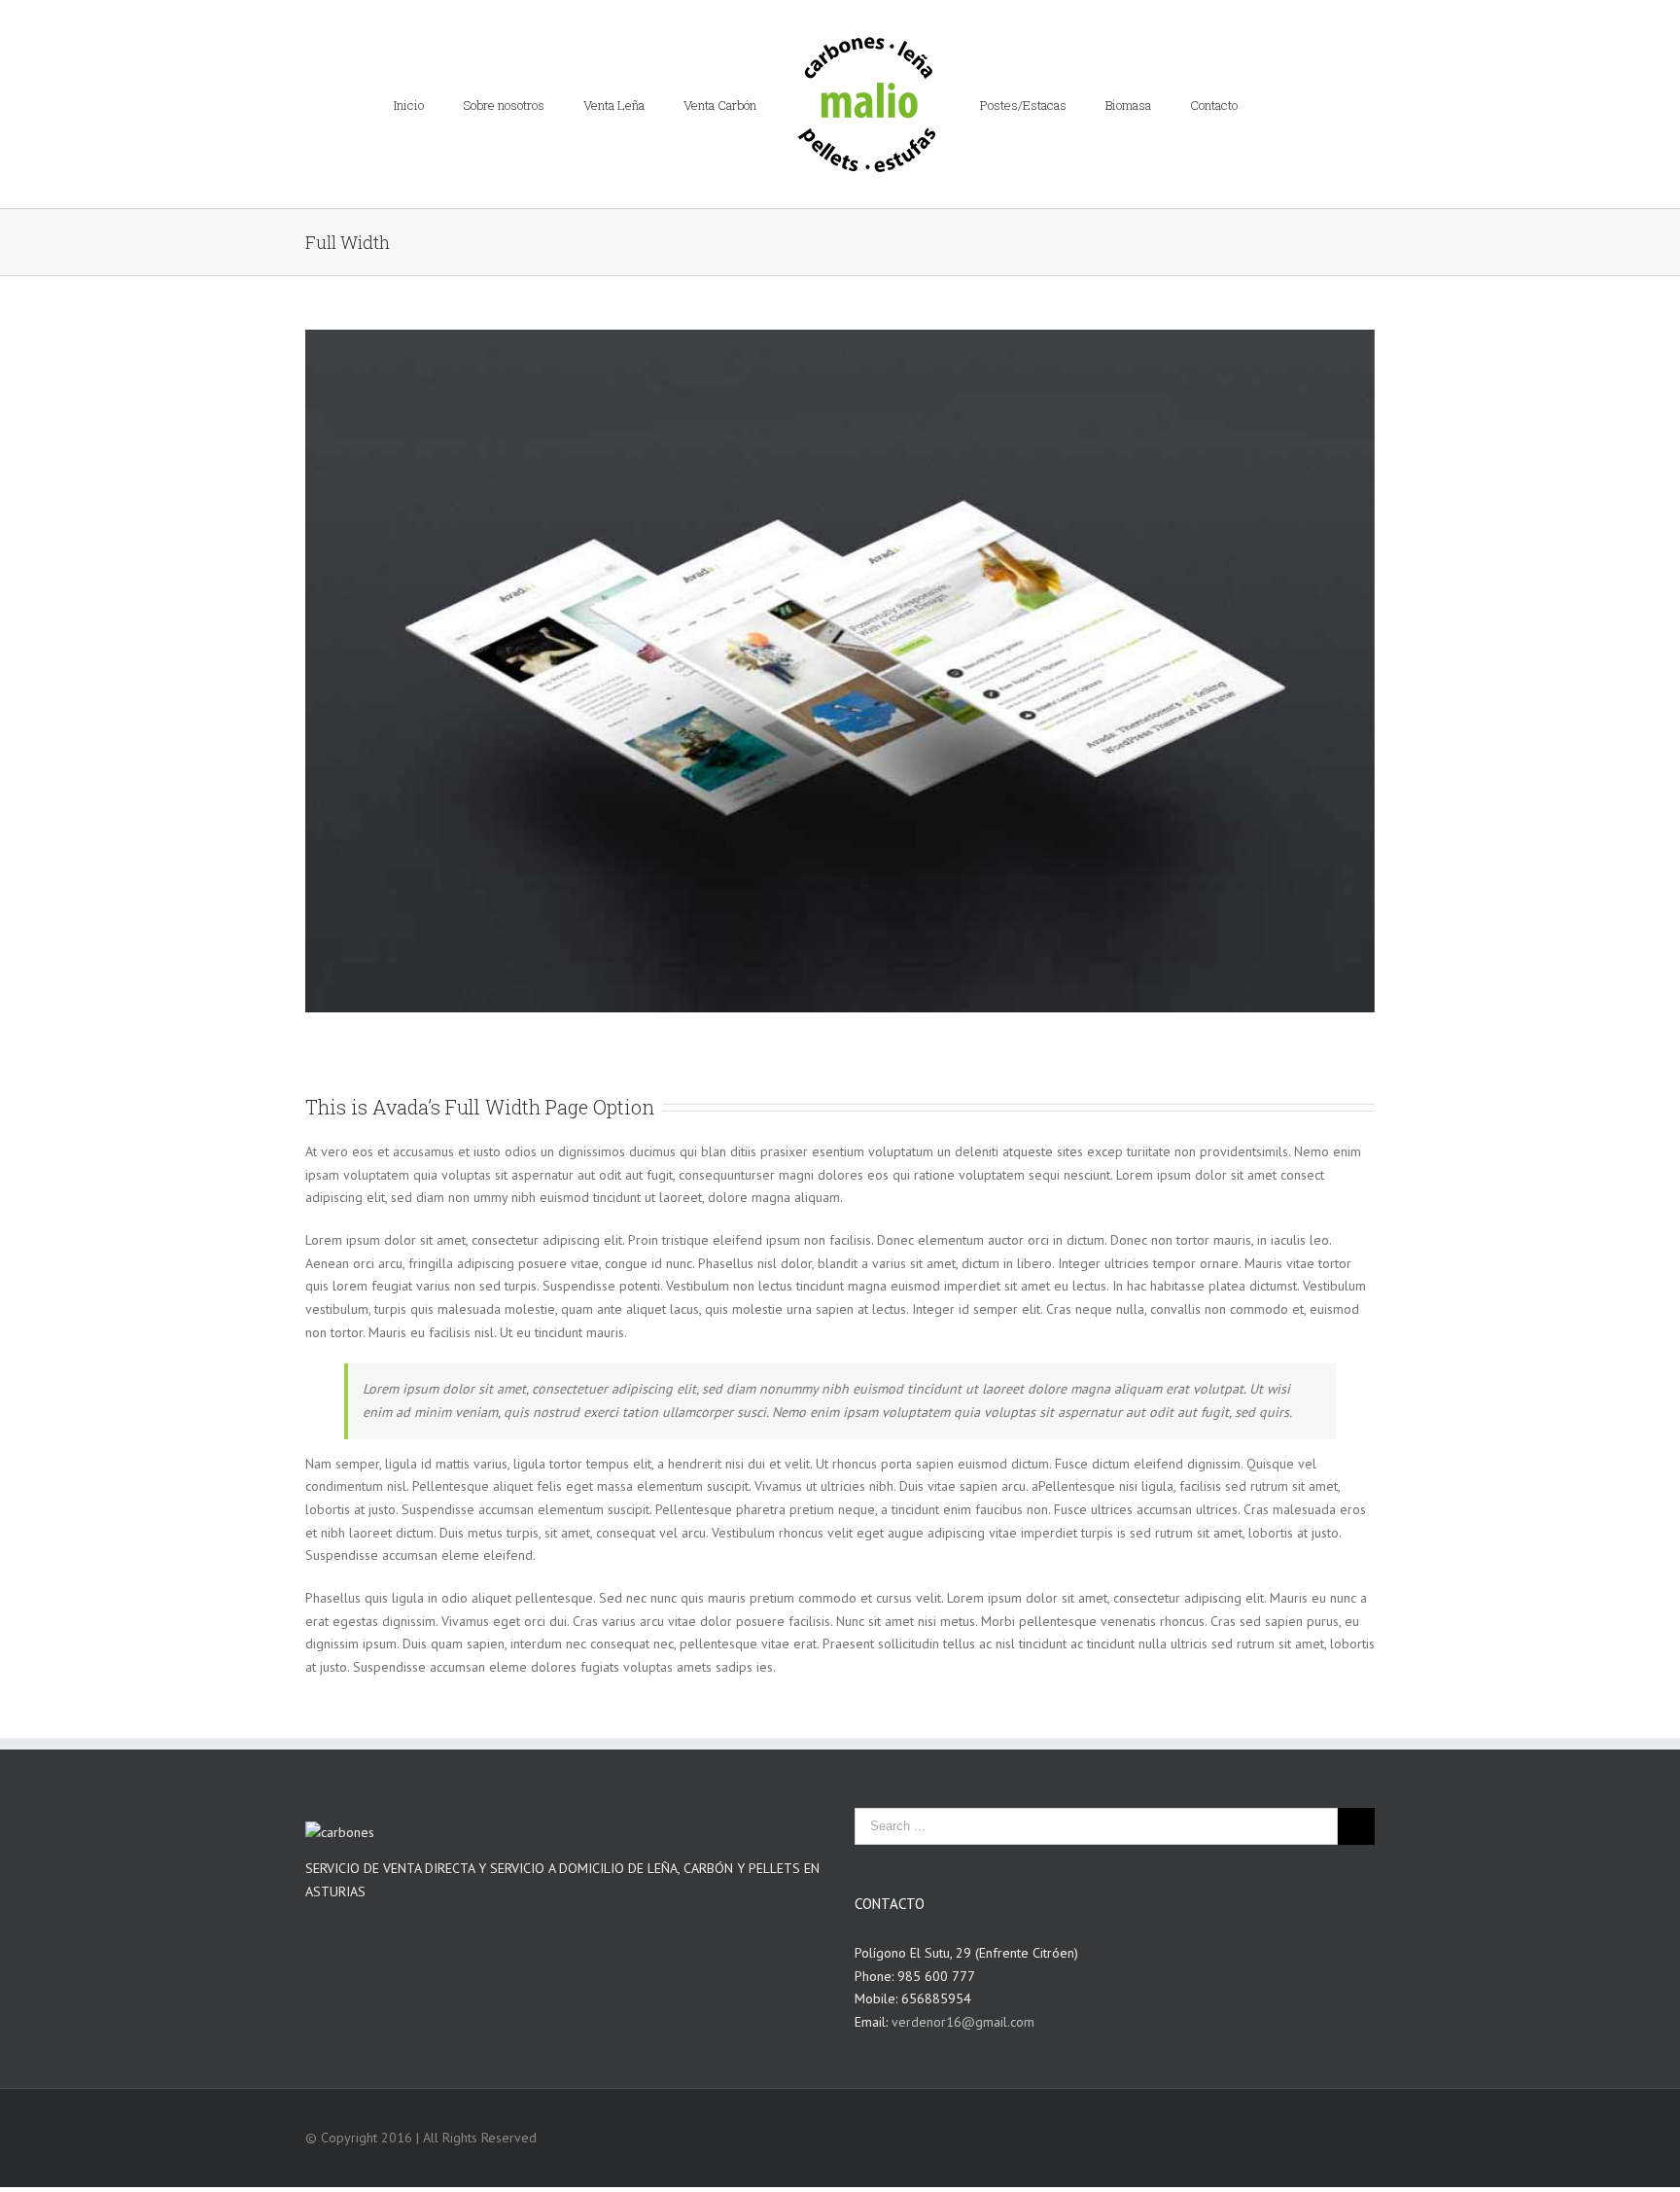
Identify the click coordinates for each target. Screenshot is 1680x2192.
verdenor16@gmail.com (963, 2022)
